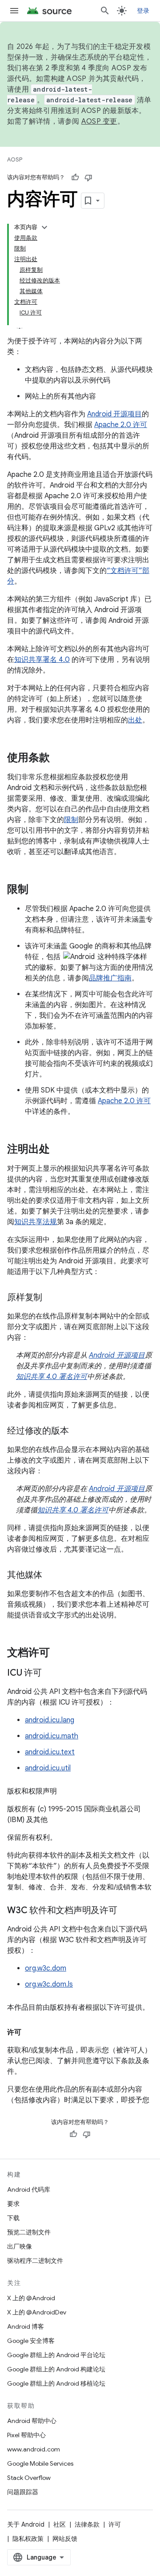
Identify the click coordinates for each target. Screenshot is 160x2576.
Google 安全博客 (31, 2341)
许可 (115, 2524)
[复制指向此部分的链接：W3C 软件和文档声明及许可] (126, 1911)
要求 (13, 2204)
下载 (13, 2218)
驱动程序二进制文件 (35, 2261)
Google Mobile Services (40, 2463)
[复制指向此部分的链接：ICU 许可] (51, 1673)
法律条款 (87, 2524)
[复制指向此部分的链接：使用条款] (59, 758)
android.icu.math (52, 1736)
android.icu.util (48, 1768)
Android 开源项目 (114, 414)
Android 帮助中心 (32, 2421)
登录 (143, 11)
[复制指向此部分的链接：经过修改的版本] (77, 1431)
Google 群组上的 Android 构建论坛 (56, 2369)
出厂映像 (20, 2246)
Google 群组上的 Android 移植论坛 (56, 2383)
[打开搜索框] (105, 11)
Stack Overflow (29, 2478)
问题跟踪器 (23, 2492)
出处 (135, 720)
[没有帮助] (88, 177)
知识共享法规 (36, 1222)
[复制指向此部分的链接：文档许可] (59, 1653)
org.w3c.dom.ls (49, 1984)
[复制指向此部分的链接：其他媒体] (51, 1576)
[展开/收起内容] (44, 227)
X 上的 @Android (31, 2298)
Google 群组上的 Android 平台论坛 (56, 2355)
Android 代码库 (29, 2189)
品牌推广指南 (110, 978)
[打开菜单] (14, 11)
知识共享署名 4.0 (42, 660)
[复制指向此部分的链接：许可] (30, 2032)
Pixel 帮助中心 (26, 2435)
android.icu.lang (50, 1720)
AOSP (15, 159)
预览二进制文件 (29, 2232)
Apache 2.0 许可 (121, 425)
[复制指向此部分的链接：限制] (37, 890)
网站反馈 (65, 2539)
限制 (71, 820)
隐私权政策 (28, 2539)
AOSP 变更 (99, 121)
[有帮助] (75, 177)
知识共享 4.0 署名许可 (52, 1377)
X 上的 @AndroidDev (37, 2312)
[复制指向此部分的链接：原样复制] (51, 1298)
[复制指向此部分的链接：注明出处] (59, 1150)
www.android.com (34, 2449)
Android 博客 (26, 2326)
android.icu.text (50, 1752)
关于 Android (26, 2524)
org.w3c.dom (46, 1968)
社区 (60, 2524)
